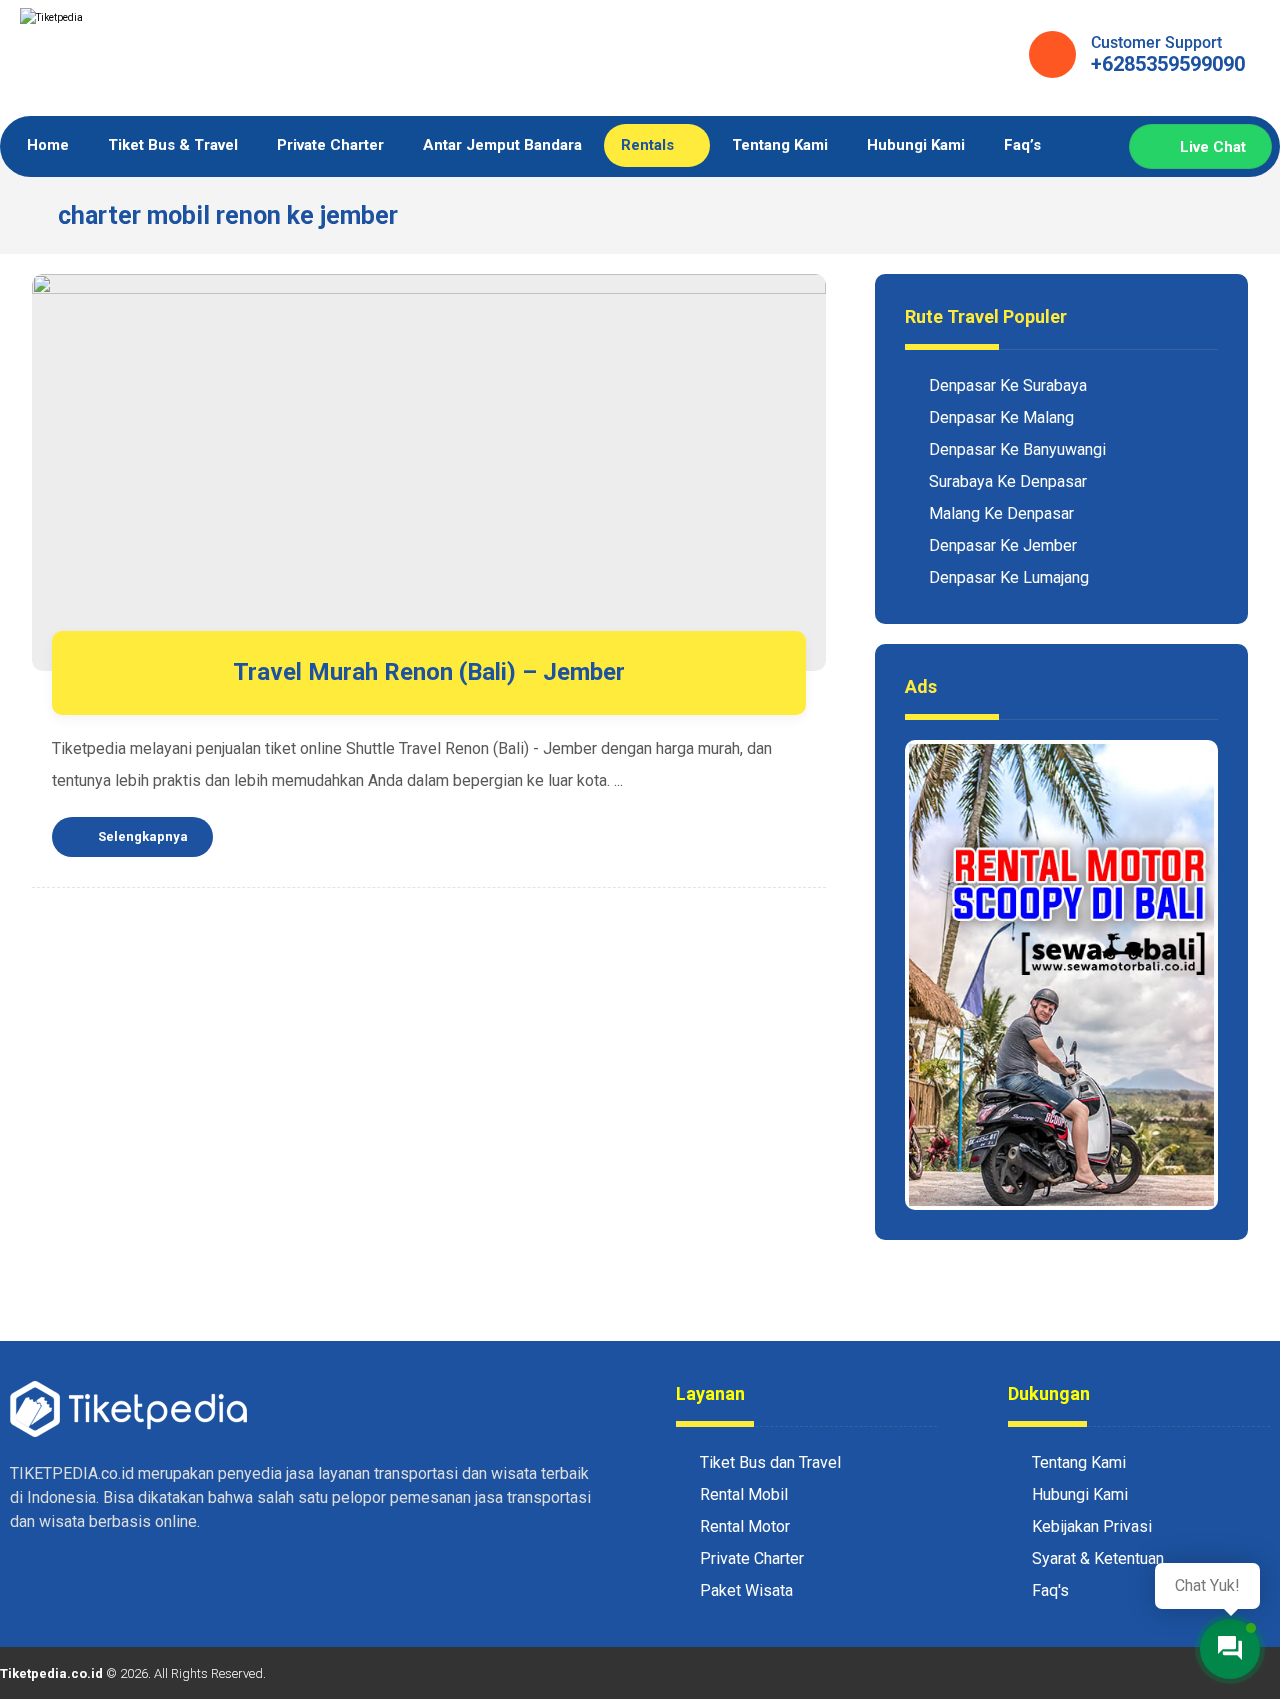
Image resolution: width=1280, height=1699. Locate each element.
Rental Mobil (744, 1494)
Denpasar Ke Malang (1001, 417)
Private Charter (752, 1558)
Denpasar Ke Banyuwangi (1017, 449)
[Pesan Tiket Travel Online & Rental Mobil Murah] (170, 60)
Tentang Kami (1079, 1462)
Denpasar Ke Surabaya (1008, 385)
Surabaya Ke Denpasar (1008, 481)
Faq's (1050, 1590)
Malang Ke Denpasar (1001, 513)
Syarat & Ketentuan (1098, 1558)
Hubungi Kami (1080, 1494)
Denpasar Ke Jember (1003, 545)
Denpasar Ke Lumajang (1009, 577)
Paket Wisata (746, 1590)
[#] (30, 1584)
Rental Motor (745, 1526)
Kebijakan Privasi (1092, 1526)
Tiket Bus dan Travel (770, 1462)
